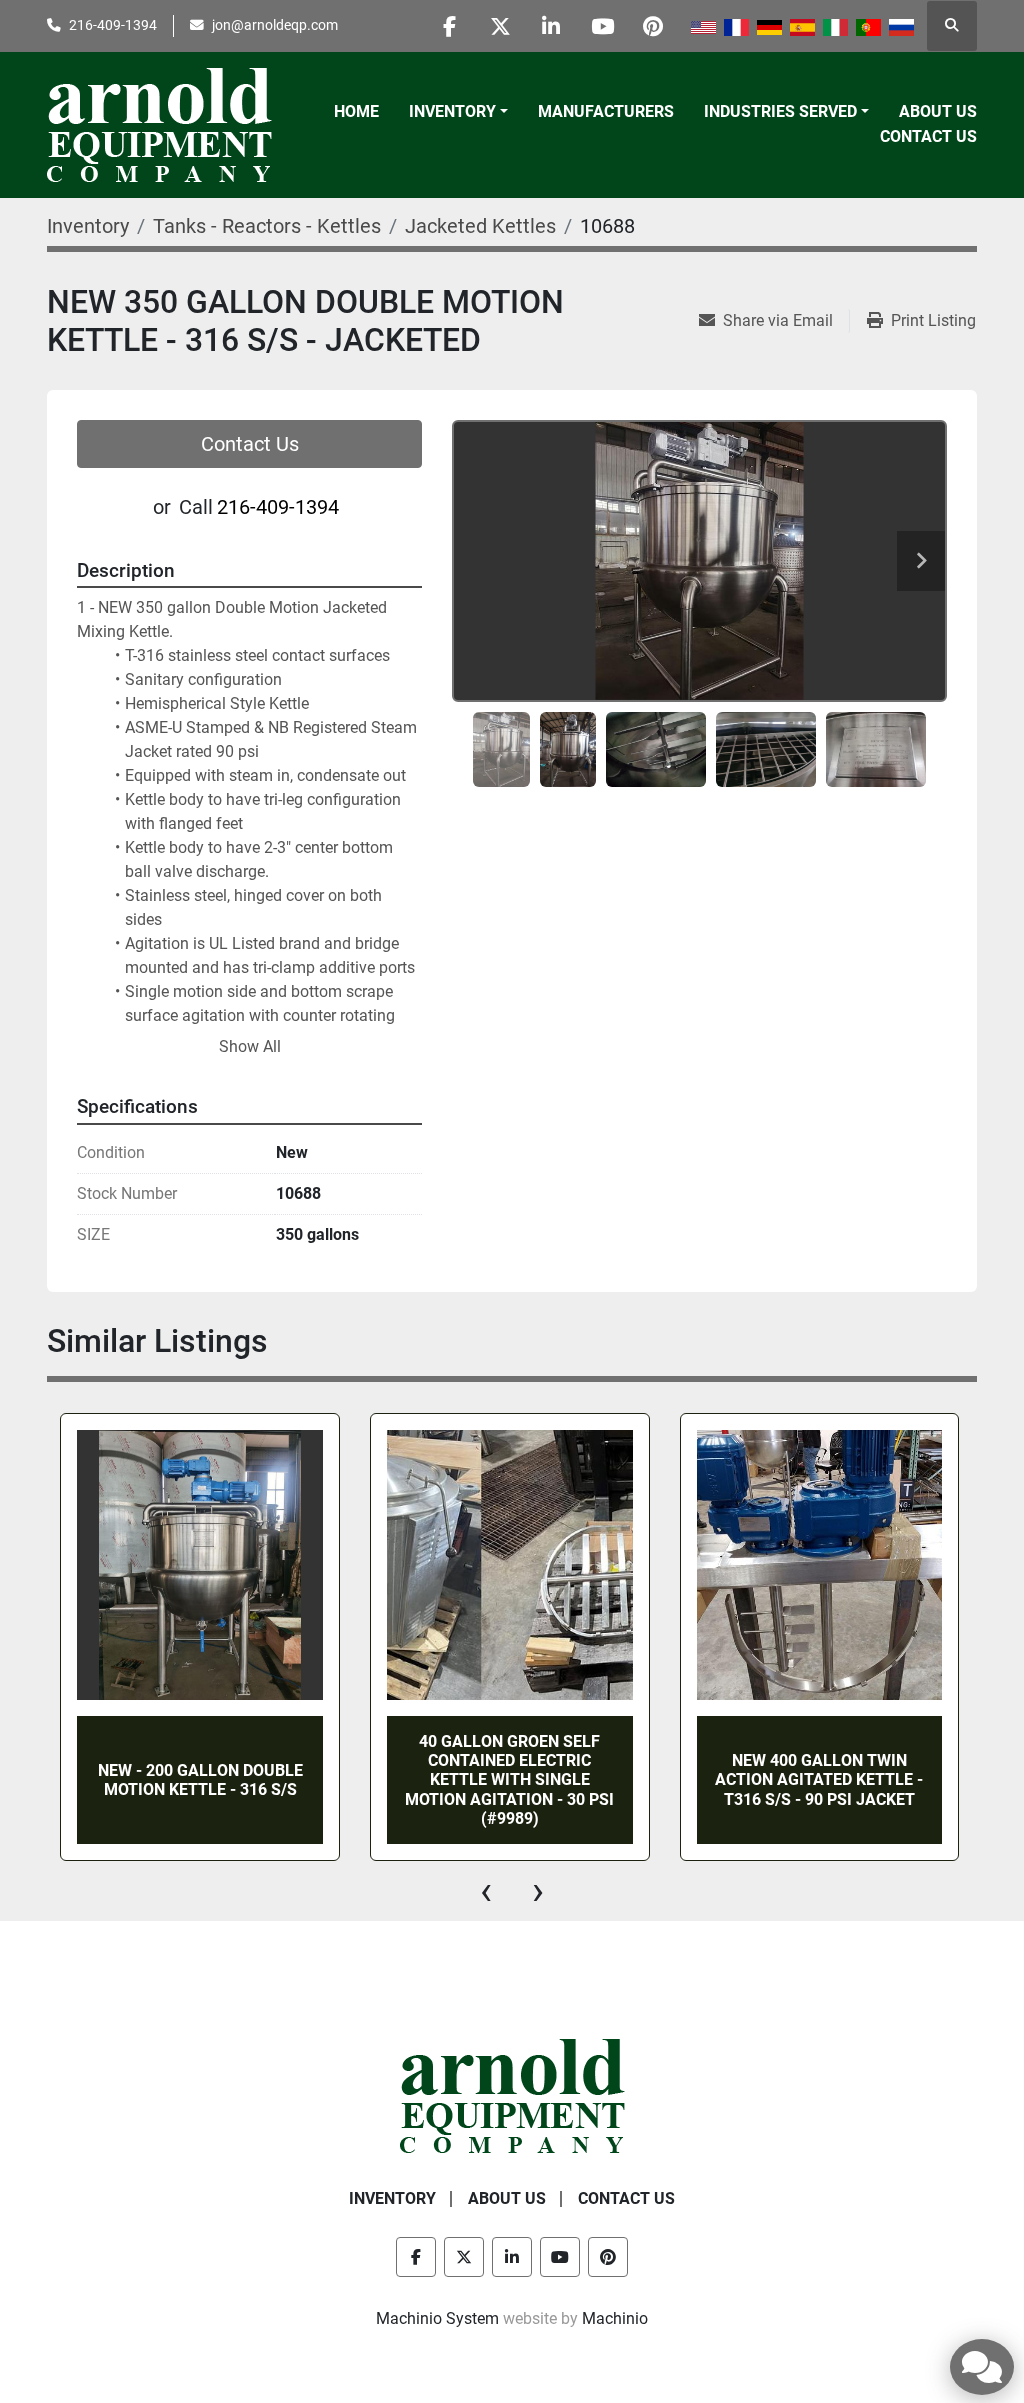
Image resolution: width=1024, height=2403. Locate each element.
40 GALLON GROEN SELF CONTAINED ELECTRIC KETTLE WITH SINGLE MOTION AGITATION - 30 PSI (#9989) (509, 1780)
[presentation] (486, 1891)
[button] (458, 112)
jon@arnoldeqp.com (275, 25)
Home (356, 111)
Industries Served (780, 111)
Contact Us (928, 136)
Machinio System (437, 2318)
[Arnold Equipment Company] (512, 2094)
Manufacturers (606, 111)
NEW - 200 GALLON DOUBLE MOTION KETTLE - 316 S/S (200, 1780)
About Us (938, 111)
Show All (250, 1046)
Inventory (452, 111)
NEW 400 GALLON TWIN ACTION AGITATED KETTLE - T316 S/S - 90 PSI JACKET (819, 1779)
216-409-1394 (113, 25)
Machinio (615, 2318)
